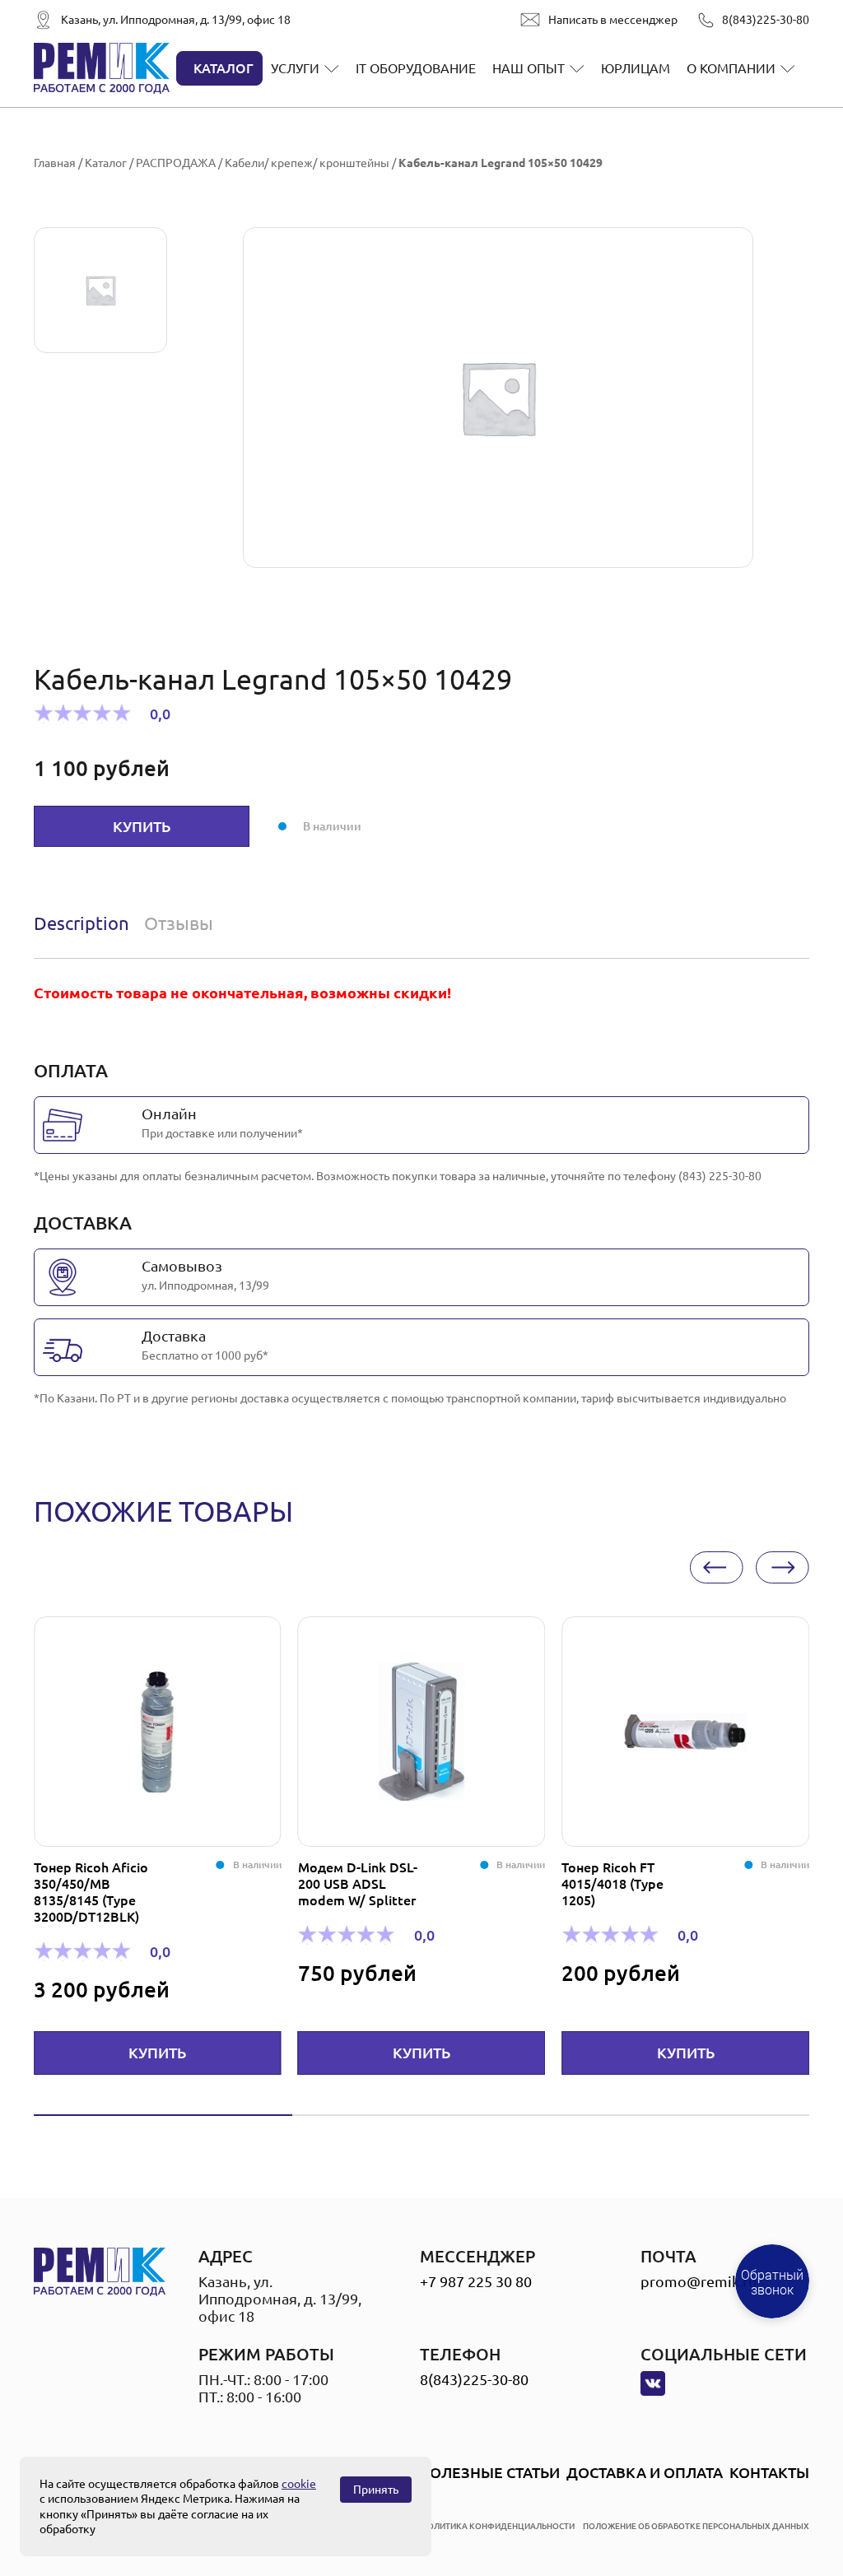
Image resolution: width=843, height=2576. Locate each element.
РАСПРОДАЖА (176, 163)
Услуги (295, 68)
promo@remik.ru (699, 2281)
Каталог (224, 68)
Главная (55, 163)
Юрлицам (636, 68)
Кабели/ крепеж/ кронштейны (307, 163)
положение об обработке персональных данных (696, 2526)
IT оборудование (416, 68)
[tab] (85, 923)
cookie (299, 2484)
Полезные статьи (489, 2472)
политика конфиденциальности (498, 2526)
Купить (142, 826)
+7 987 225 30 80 (476, 2281)
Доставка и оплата (645, 2472)
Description (82, 923)
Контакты (769, 2472)
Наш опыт (529, 68)
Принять (376, 2490)
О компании (731, 68)
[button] (717, 1567)
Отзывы (179, 923)
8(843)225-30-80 (766, 20)
